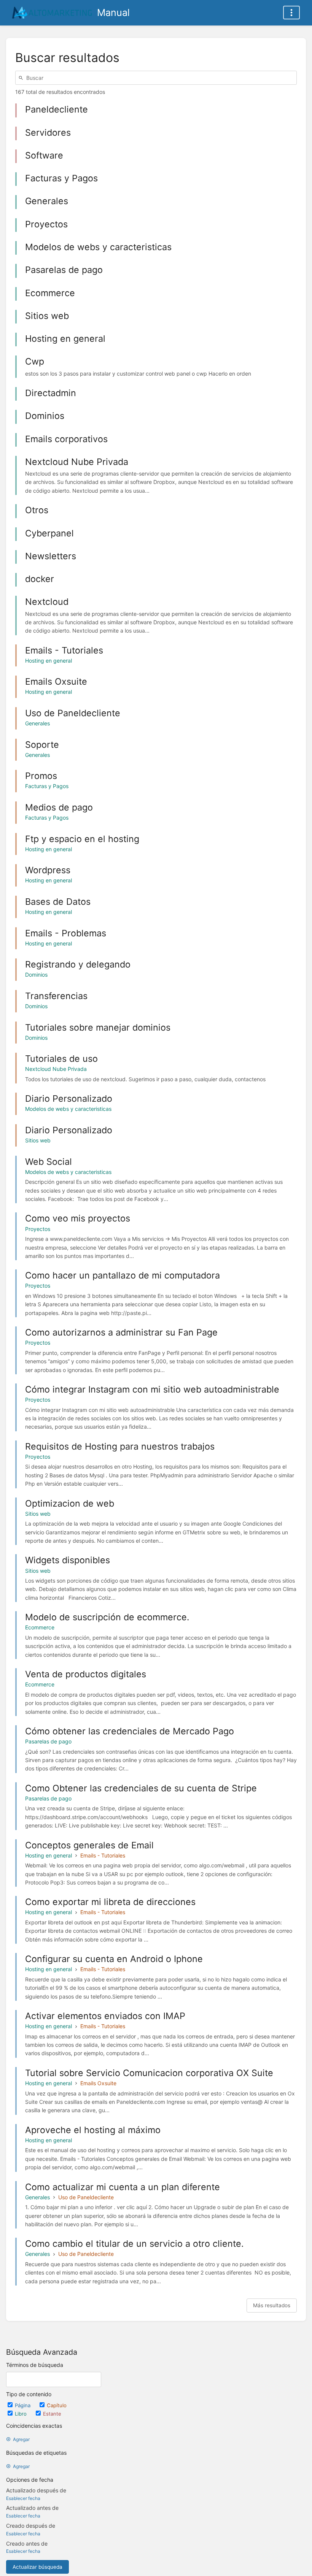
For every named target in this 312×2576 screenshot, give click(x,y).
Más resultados (272, 2305)
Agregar (21, 2439)
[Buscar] (22, 78)
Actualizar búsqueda (37, 2567)
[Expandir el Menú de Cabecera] (291, 13)
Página (23, 2405)
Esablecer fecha (23, 2498)
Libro (21, 2414)
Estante (52, 2414)
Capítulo (57, 2405)
